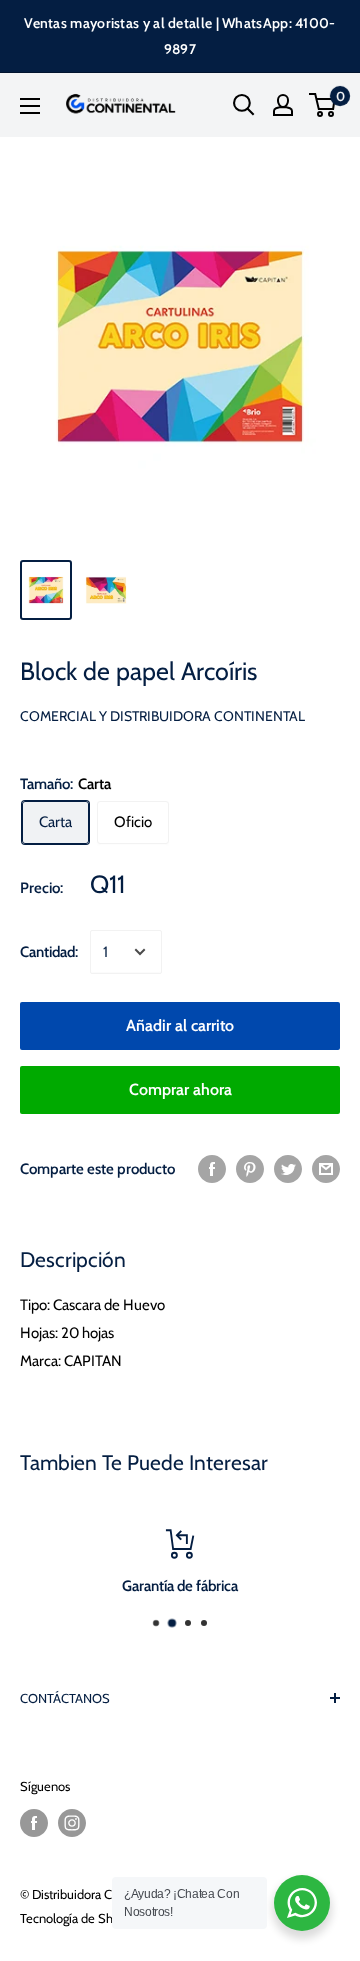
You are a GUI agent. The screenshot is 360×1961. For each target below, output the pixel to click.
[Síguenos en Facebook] (34, 1823)
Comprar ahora (180, 1089)
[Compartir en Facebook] (212, 1168)
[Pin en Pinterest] (250, 1168)
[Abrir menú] (30, 106)
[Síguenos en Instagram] (72, 1823)
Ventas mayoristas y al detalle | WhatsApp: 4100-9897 (179, 36)
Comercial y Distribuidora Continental (162, 716)
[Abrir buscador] (244, 105)
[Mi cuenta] (283, 105)
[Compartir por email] (326, 1168)
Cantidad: (49, 952)
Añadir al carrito (180, 1025)
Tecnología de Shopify (80, 1918)
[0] (323, 105)
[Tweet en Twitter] (288, 1168)
